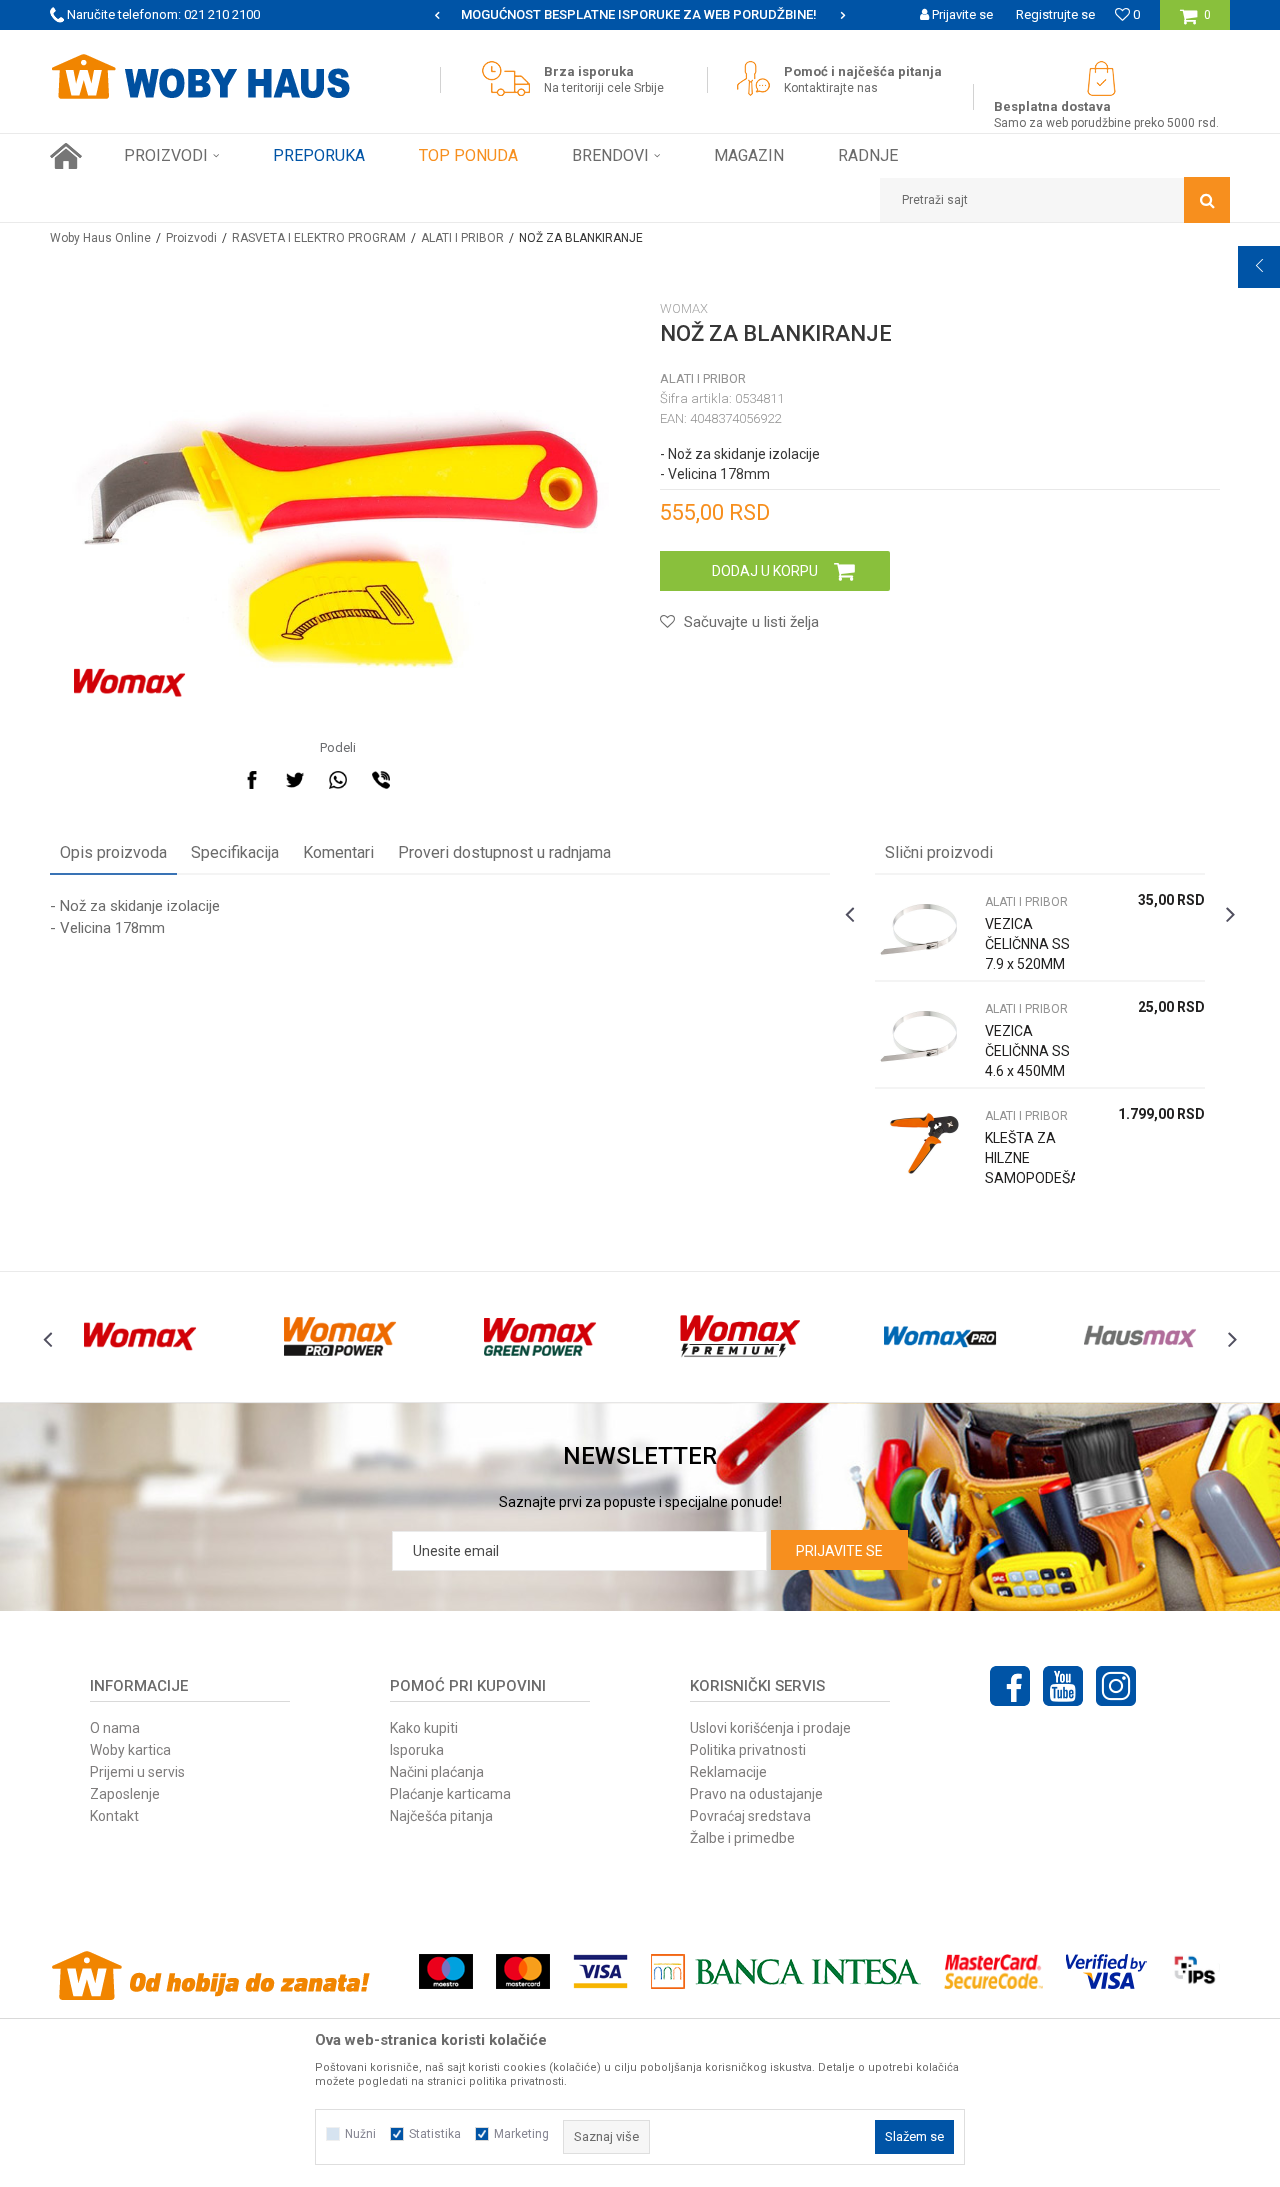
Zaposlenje (125, 1794)
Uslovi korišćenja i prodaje (770, 1728)
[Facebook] (252, 780)
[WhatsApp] (338, 780)
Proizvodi (191, 238)
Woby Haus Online (100, 238)
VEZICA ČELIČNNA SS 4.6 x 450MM (1027, 1051)
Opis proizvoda (113, 852)
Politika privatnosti (748, 1750)
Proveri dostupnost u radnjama (504, 852)
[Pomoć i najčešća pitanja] (758, 78)
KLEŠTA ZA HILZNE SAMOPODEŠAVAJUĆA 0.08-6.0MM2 (1030, 1168)
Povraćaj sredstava (750, 1816)
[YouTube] (1063, 1686)
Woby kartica (130, 1750)
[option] (640, 15)
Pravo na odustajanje (756, 1794)
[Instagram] (1116, 1686)
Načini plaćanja (437, 1772)
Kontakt (114, 1816)
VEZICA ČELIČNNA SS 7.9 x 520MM (1027, 944)
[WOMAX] (129, 683)
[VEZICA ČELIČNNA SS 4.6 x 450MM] (925, 1034)
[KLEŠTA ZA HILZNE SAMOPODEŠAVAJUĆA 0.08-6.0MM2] (925, 1141)
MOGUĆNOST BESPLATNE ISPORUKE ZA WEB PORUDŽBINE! (639, 14)
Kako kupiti (424, 1728)
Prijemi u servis (137, 1772)
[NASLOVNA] (66, 156)
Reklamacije (728, 1772)
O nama (115, 1728)
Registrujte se (1055, 14)
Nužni (360, 2134)
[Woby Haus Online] (200, 77)
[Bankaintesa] (786, 1971)
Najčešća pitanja (441, 1816)
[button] (1055, 200)
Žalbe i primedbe (742, 1838)
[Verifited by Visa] (1106, 1971)
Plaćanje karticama (450, 1794)
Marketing (521, 2134)
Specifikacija (235, 852)
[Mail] (424, 780)
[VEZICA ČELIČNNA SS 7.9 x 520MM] (925, 927)
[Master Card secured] (993, 1971)
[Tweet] (295, 780)
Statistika (435, 2134)
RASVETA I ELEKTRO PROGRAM (319, 238)
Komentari (338, 852)
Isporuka (417, 1750)
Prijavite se (839, 1551)
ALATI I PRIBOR (462, 238)
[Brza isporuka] (511, 78)
